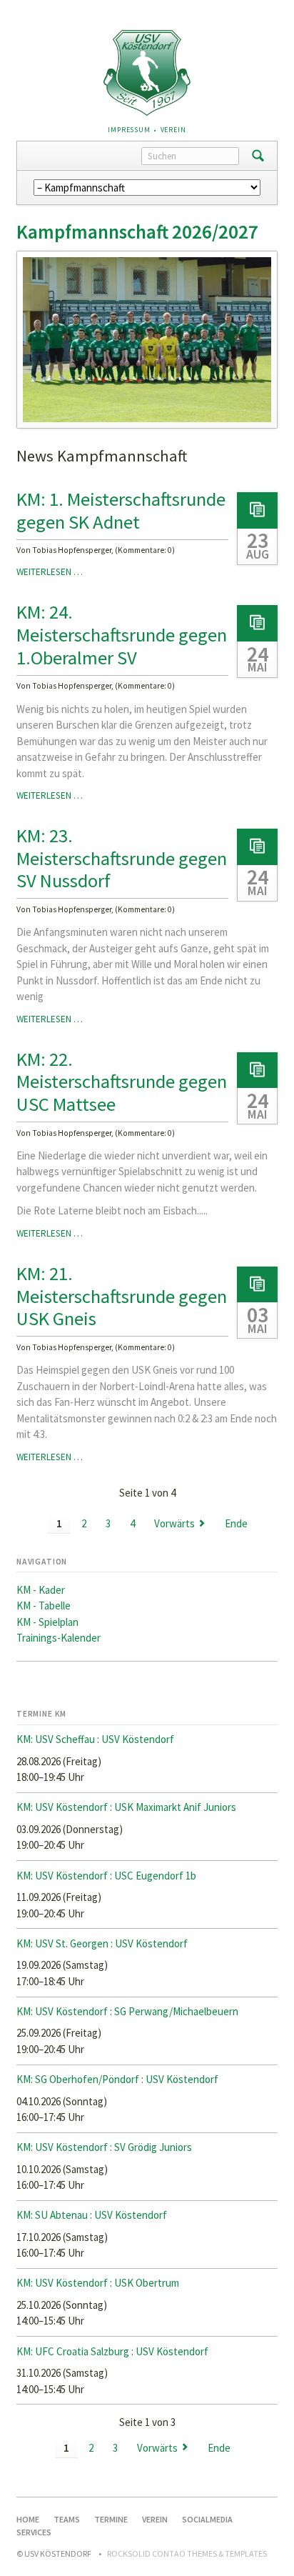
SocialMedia (207, 2519)
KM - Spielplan (47, 1622)
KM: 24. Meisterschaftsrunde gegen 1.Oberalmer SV (122, 634)
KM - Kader (41, 1590)
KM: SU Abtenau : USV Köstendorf (92, 2215)
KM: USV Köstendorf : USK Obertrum (98, 2283)
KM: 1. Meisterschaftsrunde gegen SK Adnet (121, 510)
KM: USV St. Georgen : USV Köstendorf (102, 1943)
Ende (236, 1523)
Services (34, 2532)
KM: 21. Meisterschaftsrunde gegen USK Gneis (122, 1296)
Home (28, 2519)
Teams (67, 2519)
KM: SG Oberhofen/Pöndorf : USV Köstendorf (117, 2079)
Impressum (129, 130)
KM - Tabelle (44, 1606)
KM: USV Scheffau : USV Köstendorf (95, 1739)
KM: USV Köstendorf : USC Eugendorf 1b (106, 1876)
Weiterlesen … (50, 572)
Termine (111, 2519)
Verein (173, 130)
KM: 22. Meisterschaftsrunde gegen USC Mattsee (122, 1082)
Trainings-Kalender (59, 1638)
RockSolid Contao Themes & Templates (187, 2553)
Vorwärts (174, 1523)
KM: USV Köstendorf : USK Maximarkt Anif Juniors (126, 1807)
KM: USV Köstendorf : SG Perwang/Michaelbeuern (127, 2011)
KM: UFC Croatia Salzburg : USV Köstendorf (112, 2351)
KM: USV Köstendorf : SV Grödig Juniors (104, 2147)
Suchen (258, 156)
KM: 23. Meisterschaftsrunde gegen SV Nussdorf (122, 858)
